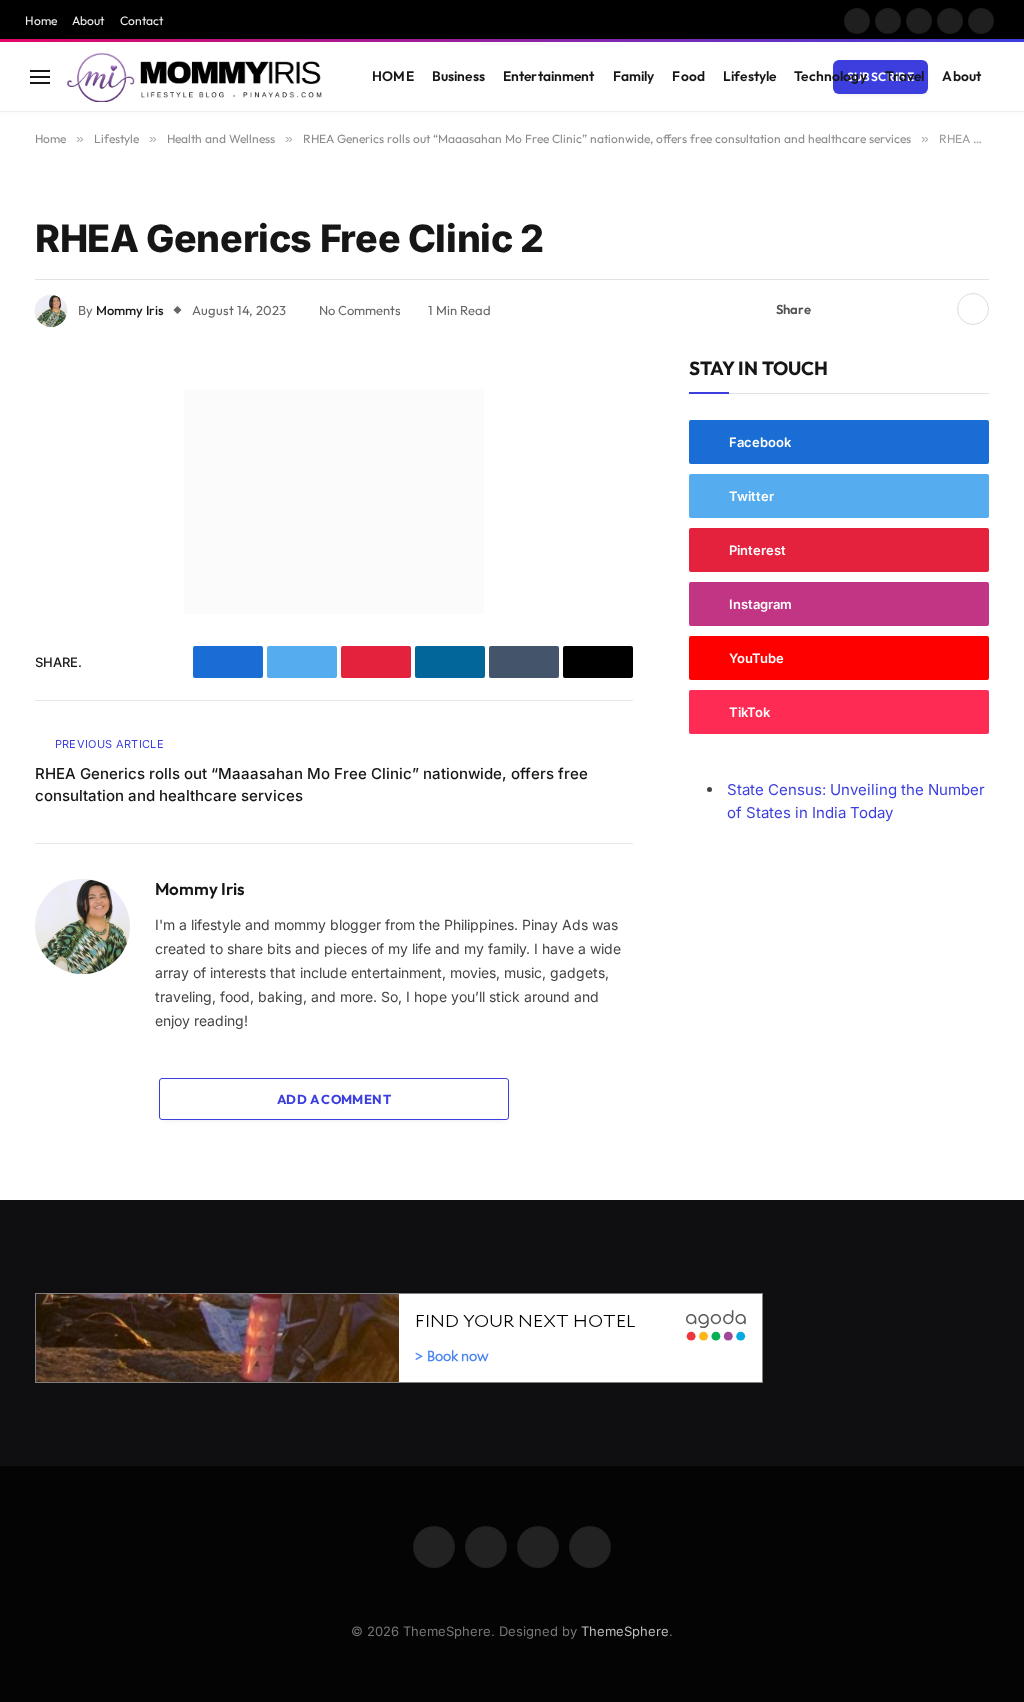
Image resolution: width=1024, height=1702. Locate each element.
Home (41, 20)
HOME (393, 76)
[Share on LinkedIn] (934, 309)
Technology (830, 76)
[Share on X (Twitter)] (870, 309)
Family (634, 76)
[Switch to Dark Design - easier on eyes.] (955, 77)
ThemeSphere (625, 1631)
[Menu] (40, 76)
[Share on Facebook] (838, 309)
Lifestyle (749, 76)
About (88, 20)
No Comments (360, 310)
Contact (141, 20)
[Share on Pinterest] (902, 309)
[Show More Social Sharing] (973, 309)
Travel (905, 76)
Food (688, 76)
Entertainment (549, 76)
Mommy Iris (130, 310)
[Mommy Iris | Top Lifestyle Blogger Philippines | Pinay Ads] (196, 77)
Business (458, 76)
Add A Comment (334, 1099)
